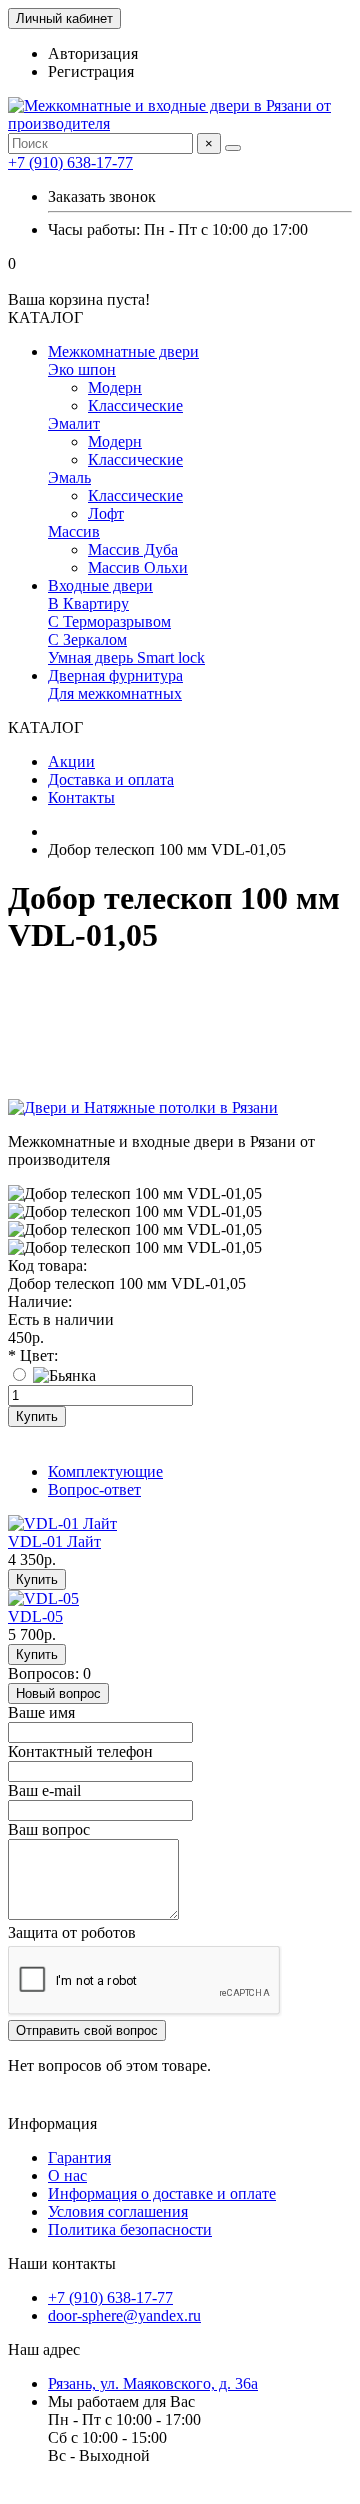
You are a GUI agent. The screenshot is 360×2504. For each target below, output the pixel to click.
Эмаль (69, 477)
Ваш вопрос (49, 1829)
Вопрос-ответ (94, 1489)
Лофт (106, 513)
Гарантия (79, 2157)
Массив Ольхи (138, 567)
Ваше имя (41, 1712)
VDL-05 (35, 1616)
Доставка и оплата (111, 779)
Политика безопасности (130, 2229)
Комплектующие (105, 1471)
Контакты (81, 797)
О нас (67, 2175)
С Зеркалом (87, 639)
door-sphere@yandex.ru (124, 2315)
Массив (74, 531)
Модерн (115, 387)
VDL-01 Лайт (54, 1541)
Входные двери (100, 585)
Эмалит (74, 423)
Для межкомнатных (115, 693)
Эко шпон (82, 369)
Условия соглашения (118, 2211)
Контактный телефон (80, 1751)
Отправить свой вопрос (87, 2030)
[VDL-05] (43, 1598)
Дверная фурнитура (115, 675)
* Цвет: (33, 1355)
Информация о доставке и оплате (162, 2193)
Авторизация (93, 53)
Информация (52, 2123)
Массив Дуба (133, 549)
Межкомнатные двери (123, 351)
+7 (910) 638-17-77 (70, 162)
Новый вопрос (58, 1693)
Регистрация (91, 71)
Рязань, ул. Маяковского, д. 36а (153, 2383)
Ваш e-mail (44, 1790)
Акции (71, 761)
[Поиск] (233, 148)
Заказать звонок (102, 196)
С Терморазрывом (109, 621)
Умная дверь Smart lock (126, 657)
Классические (135, 405)
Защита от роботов (72, 1932)
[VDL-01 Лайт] (62, 1523)
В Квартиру (88, 603)
